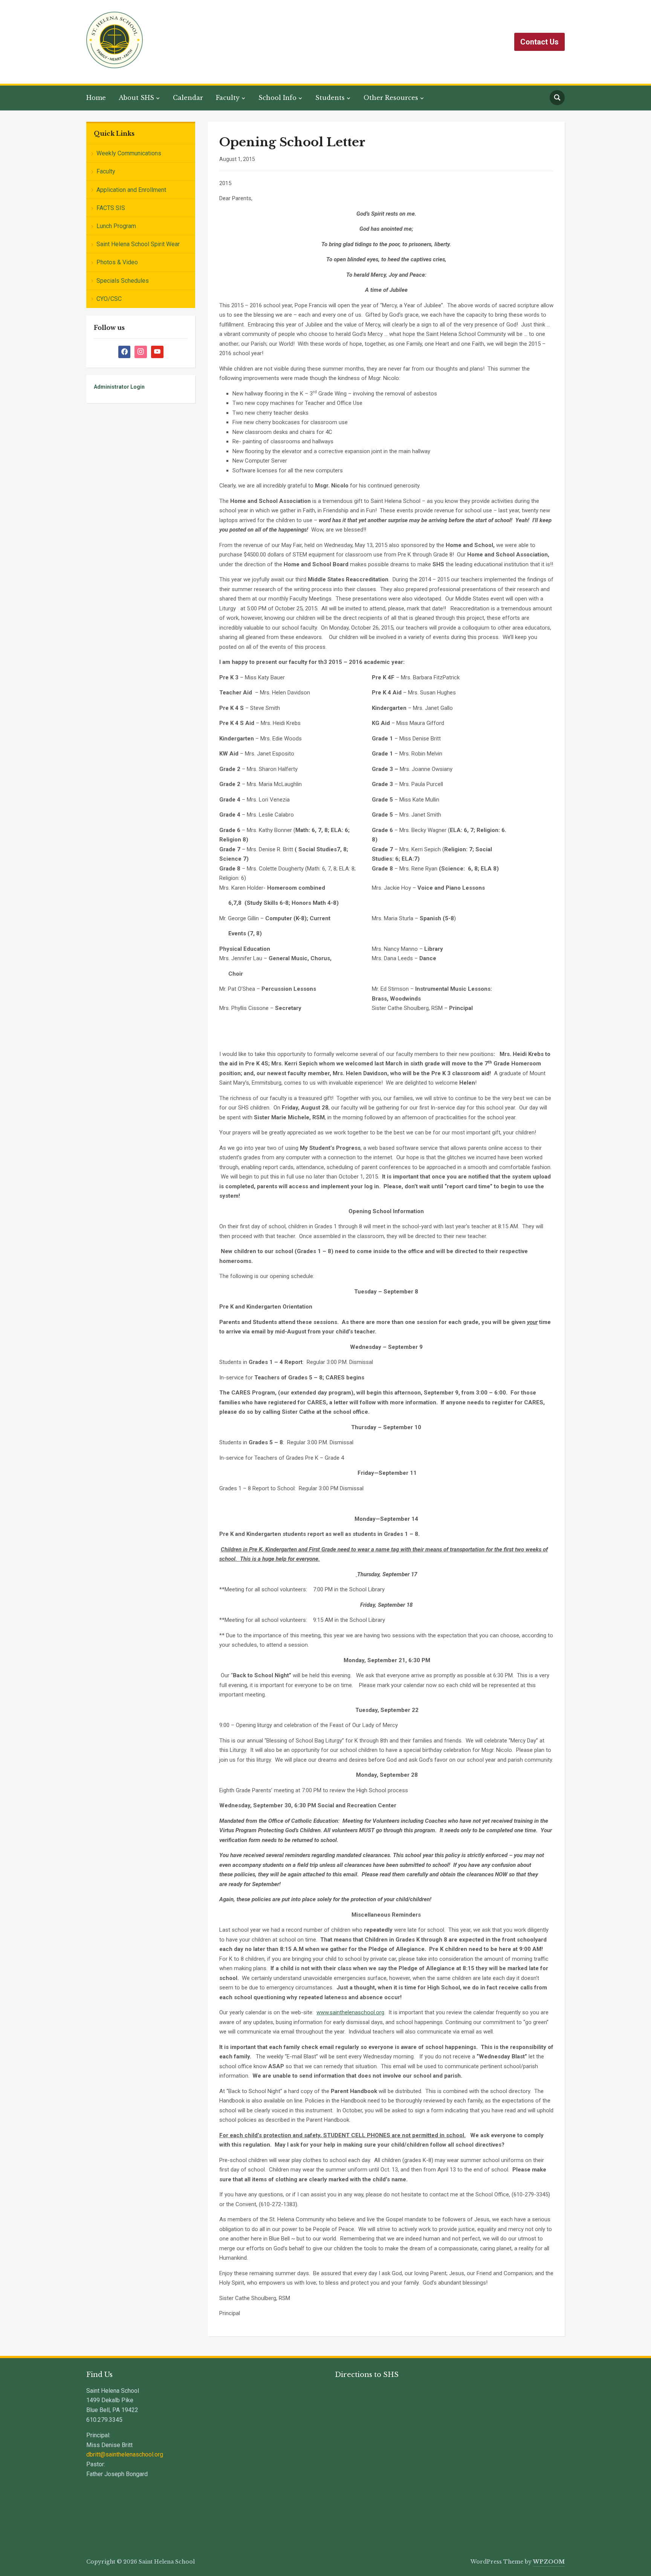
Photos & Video (117, 262)
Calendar (188, 98)
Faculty (228, 98)
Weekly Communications (129, 153)
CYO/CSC (109, 299)
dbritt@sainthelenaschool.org (125, 2454)
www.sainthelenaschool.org (350, 2012)
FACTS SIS (111, 208)
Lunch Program (116, 226)
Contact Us (539, 42)
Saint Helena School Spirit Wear (138, 244)
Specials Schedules (123, 281)
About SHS (136, 98)
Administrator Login (119, 387)
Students (330, 98)
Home (96, 98)
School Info (277, 98)
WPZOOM (549, 2562)
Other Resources (391, 98)
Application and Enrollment (131, 190)
